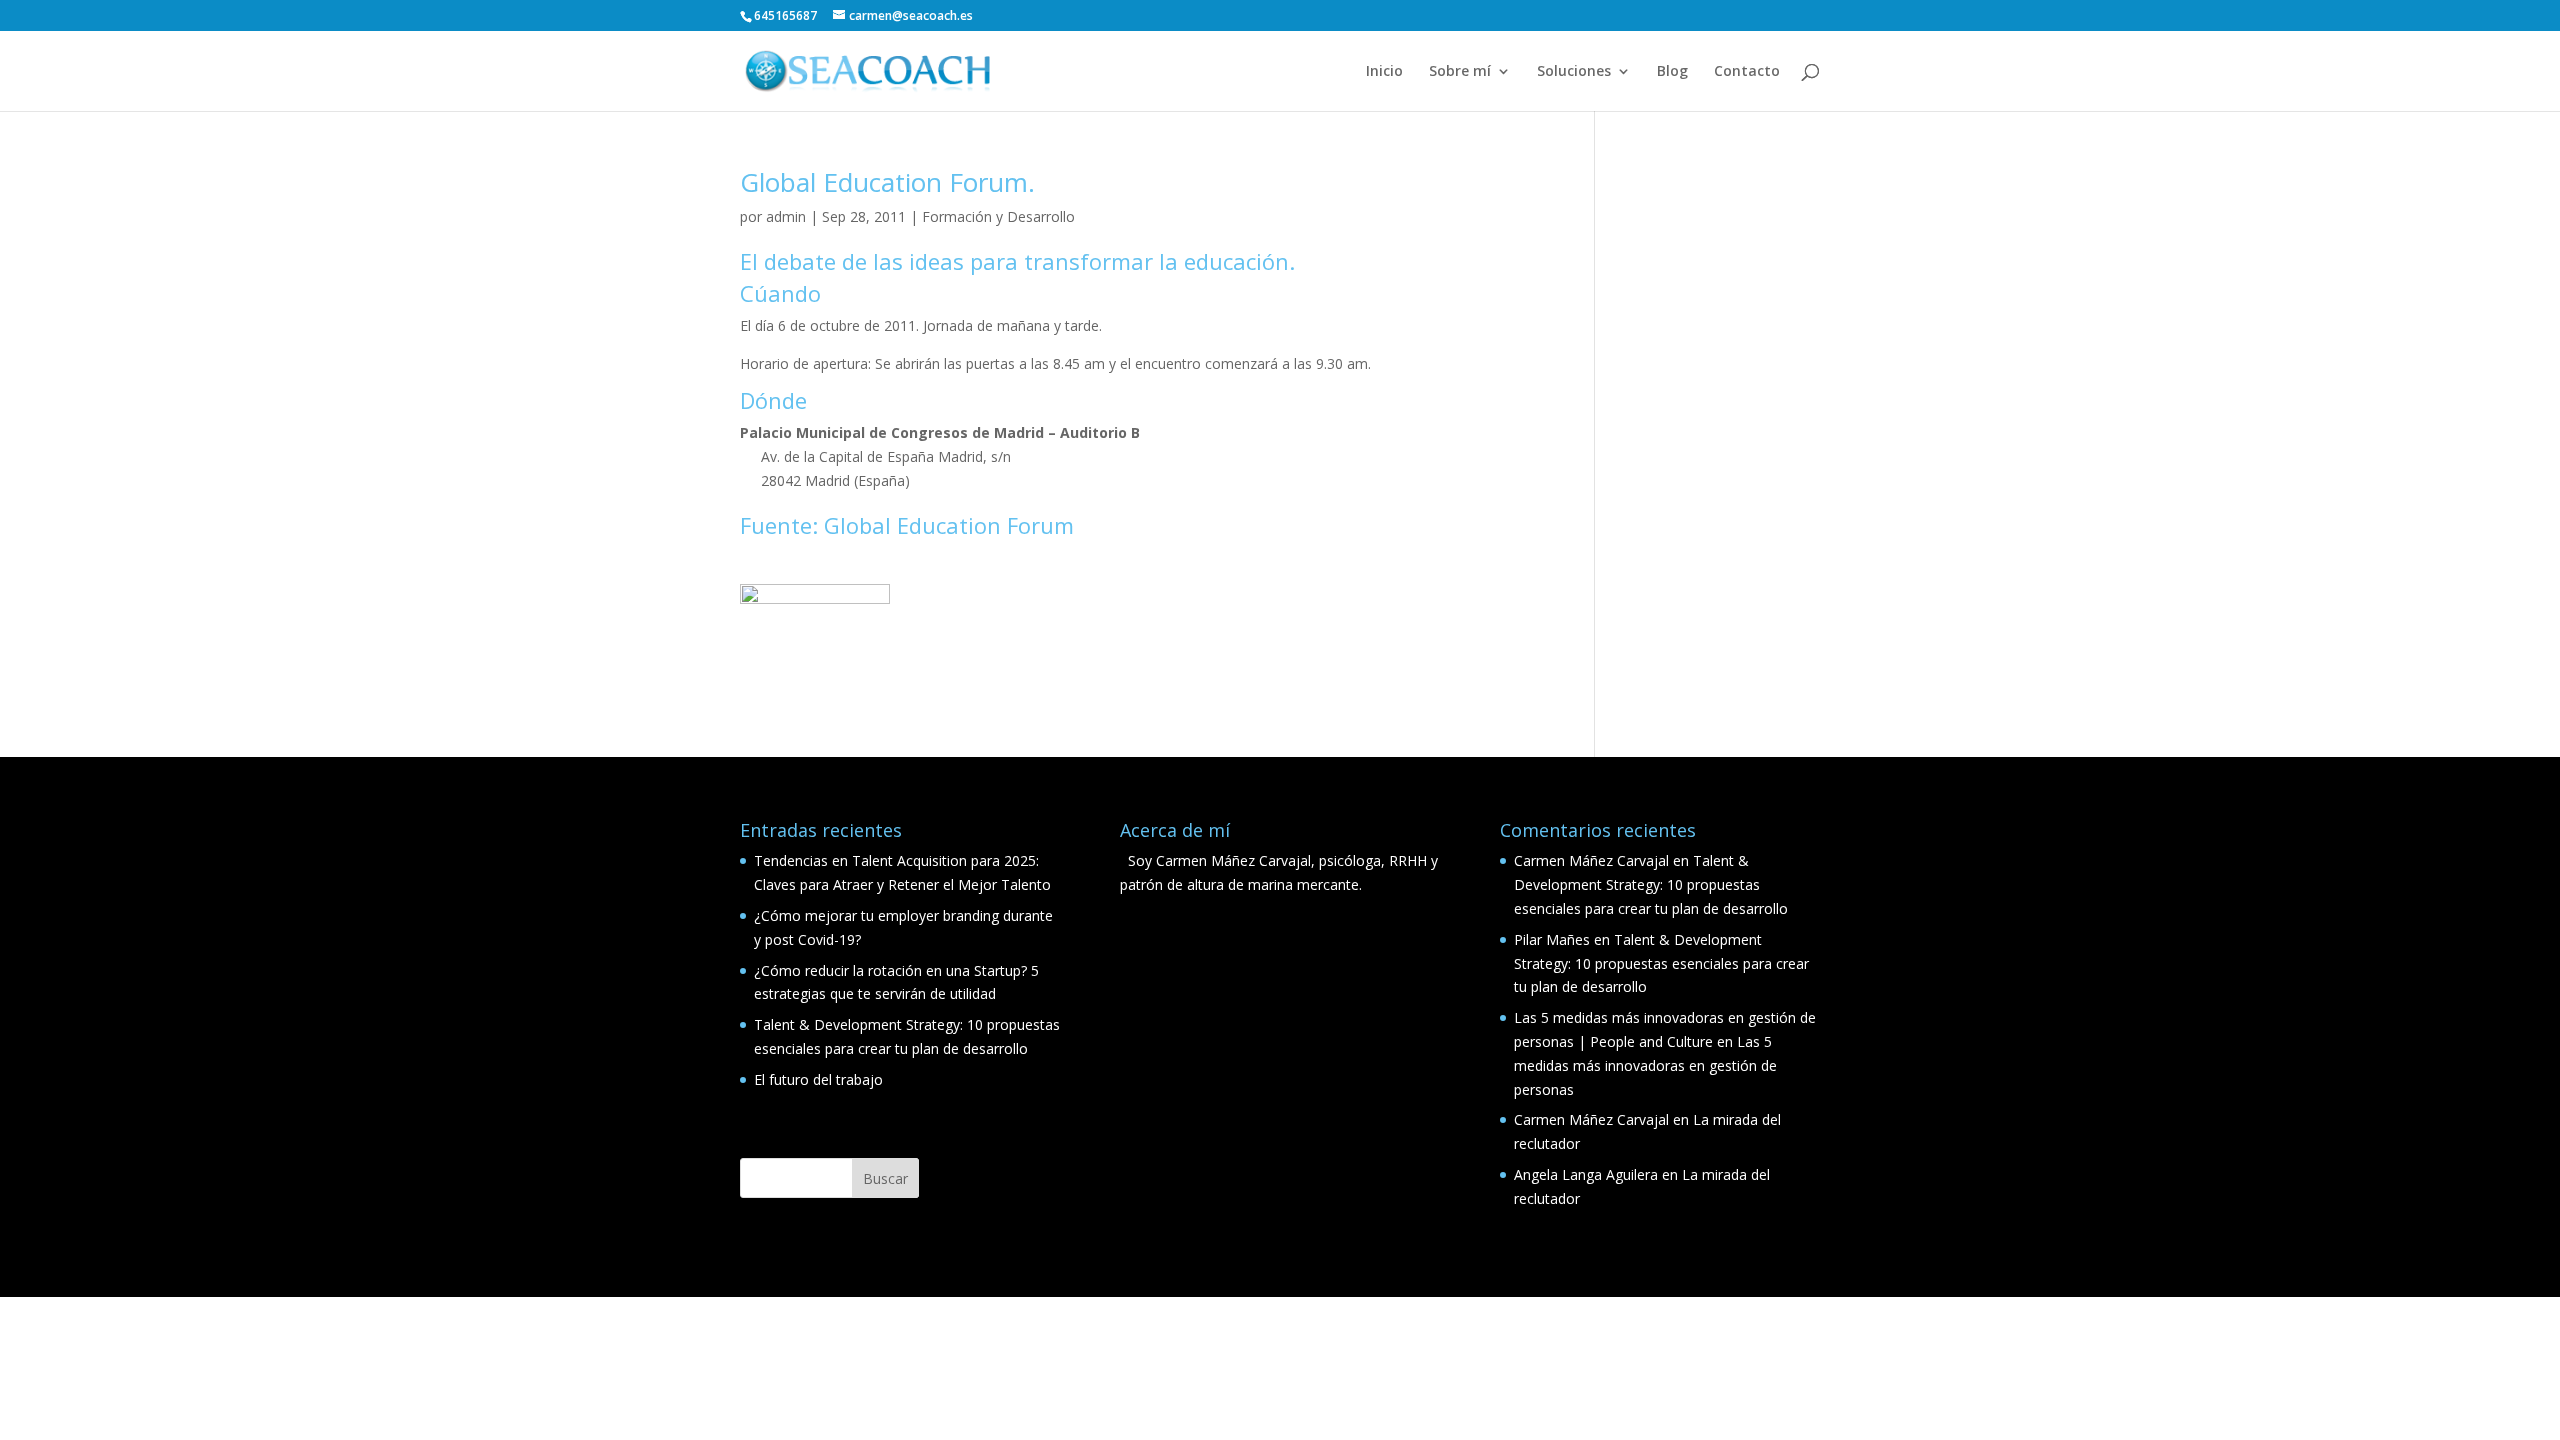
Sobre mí (1460, 72)
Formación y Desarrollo (998, 216)
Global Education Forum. (887, 182)
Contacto (1747, 72)
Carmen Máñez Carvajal (1591, 860)
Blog (1672, 72)
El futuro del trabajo (818, 1079)
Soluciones (1574, 72)
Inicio (1384, 72)
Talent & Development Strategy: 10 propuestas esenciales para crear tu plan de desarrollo (1651, 884)
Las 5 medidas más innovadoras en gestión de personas (1645, 1065)
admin (786, 216)
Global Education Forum (949, 525)
